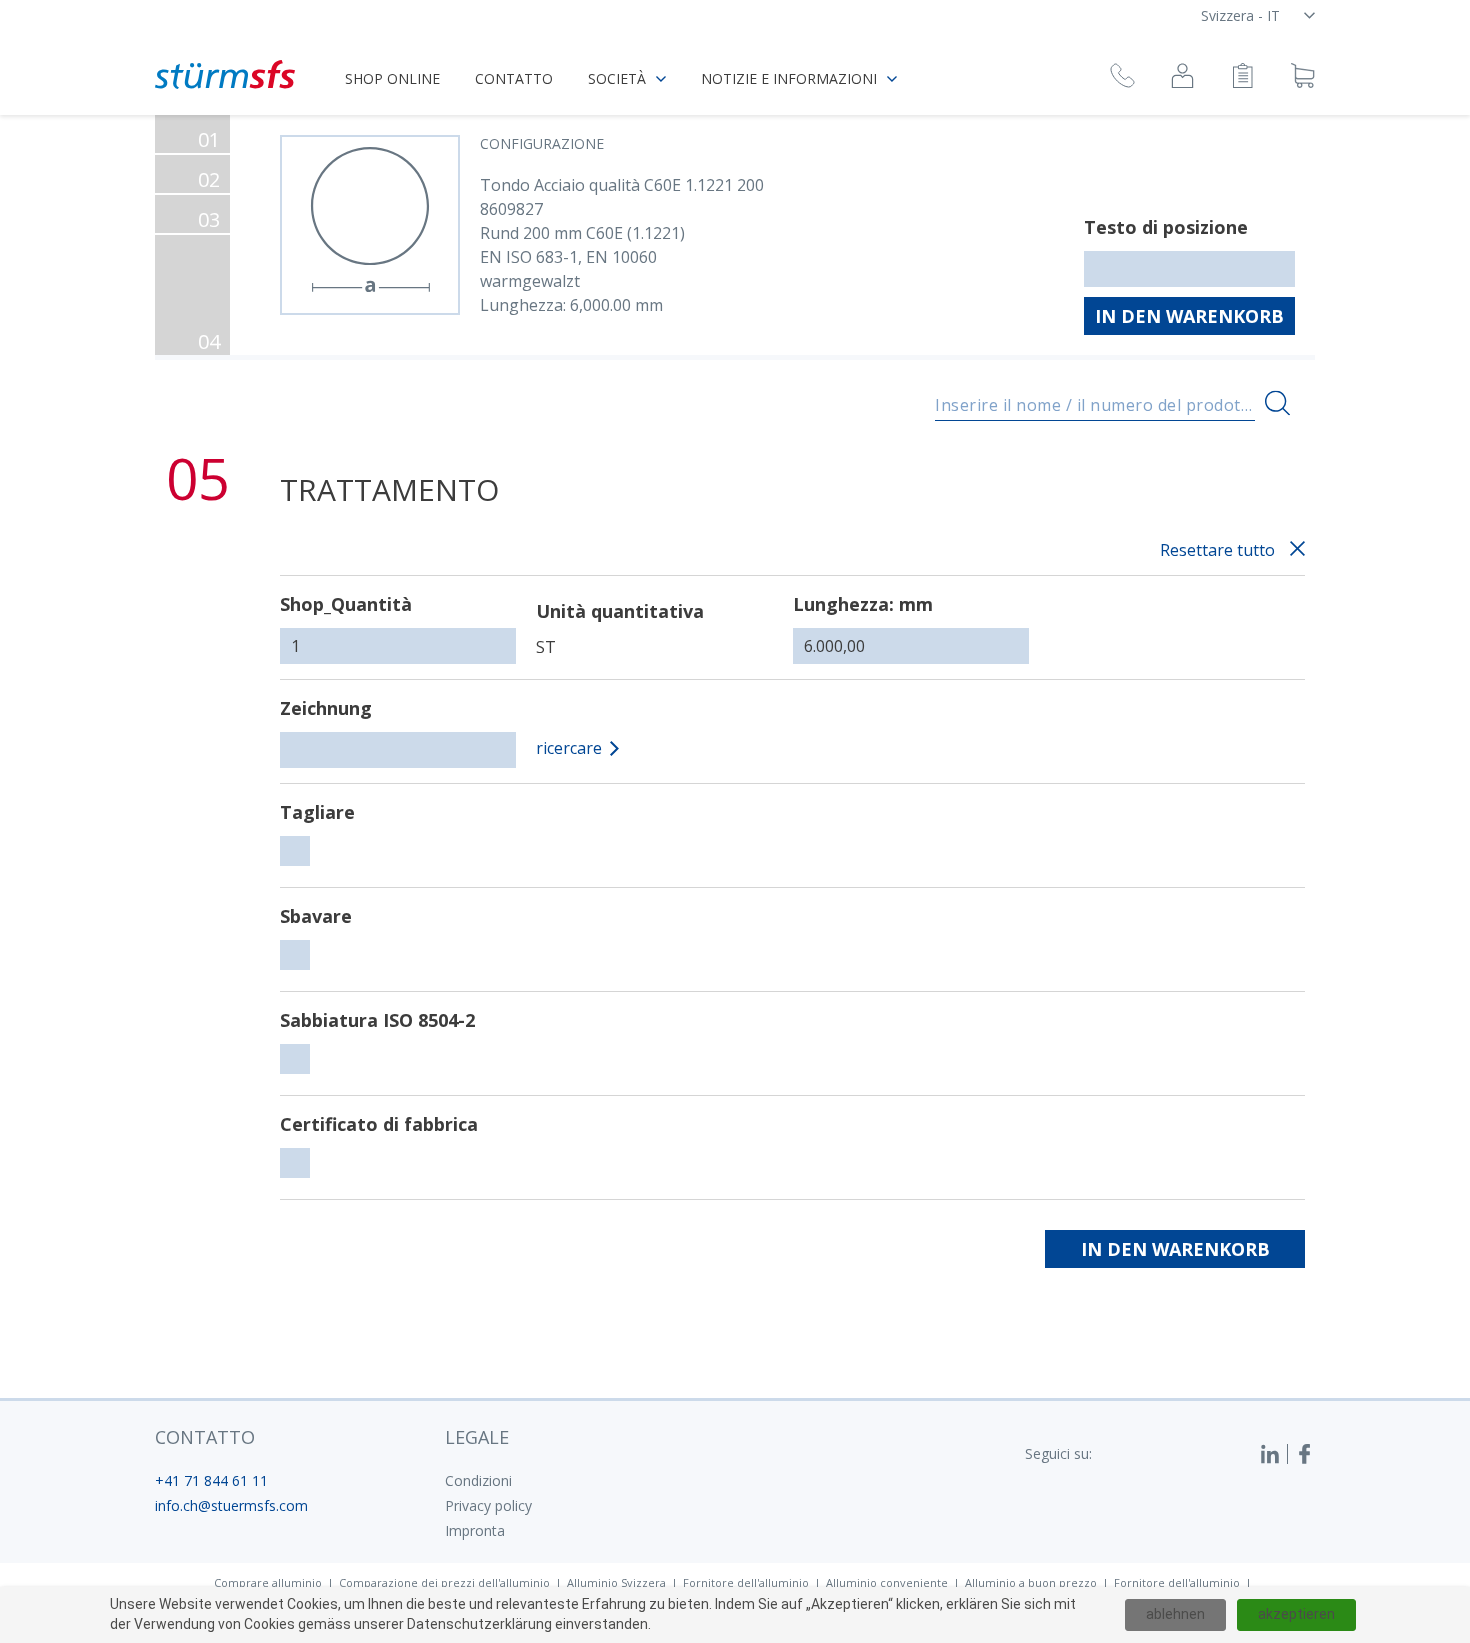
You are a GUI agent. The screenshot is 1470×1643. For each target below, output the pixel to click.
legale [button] (477, 1437)
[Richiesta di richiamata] (1122, 78)
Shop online (392, 78)
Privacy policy (488, 1505)
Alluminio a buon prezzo (1031, 1582)
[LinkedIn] (1274, 1454)
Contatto (514, 78)
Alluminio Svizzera (616, 1582)
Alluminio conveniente (887, 1582)
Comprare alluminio (268, 1582)
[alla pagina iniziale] (225, 74)
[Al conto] (1182, 78)
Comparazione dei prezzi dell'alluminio (444, 1582)
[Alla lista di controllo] (1242, 78)
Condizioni (478, 1480)
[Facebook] (1305, 1454)
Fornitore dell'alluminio (746, 1582)
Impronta (475, 1530)
